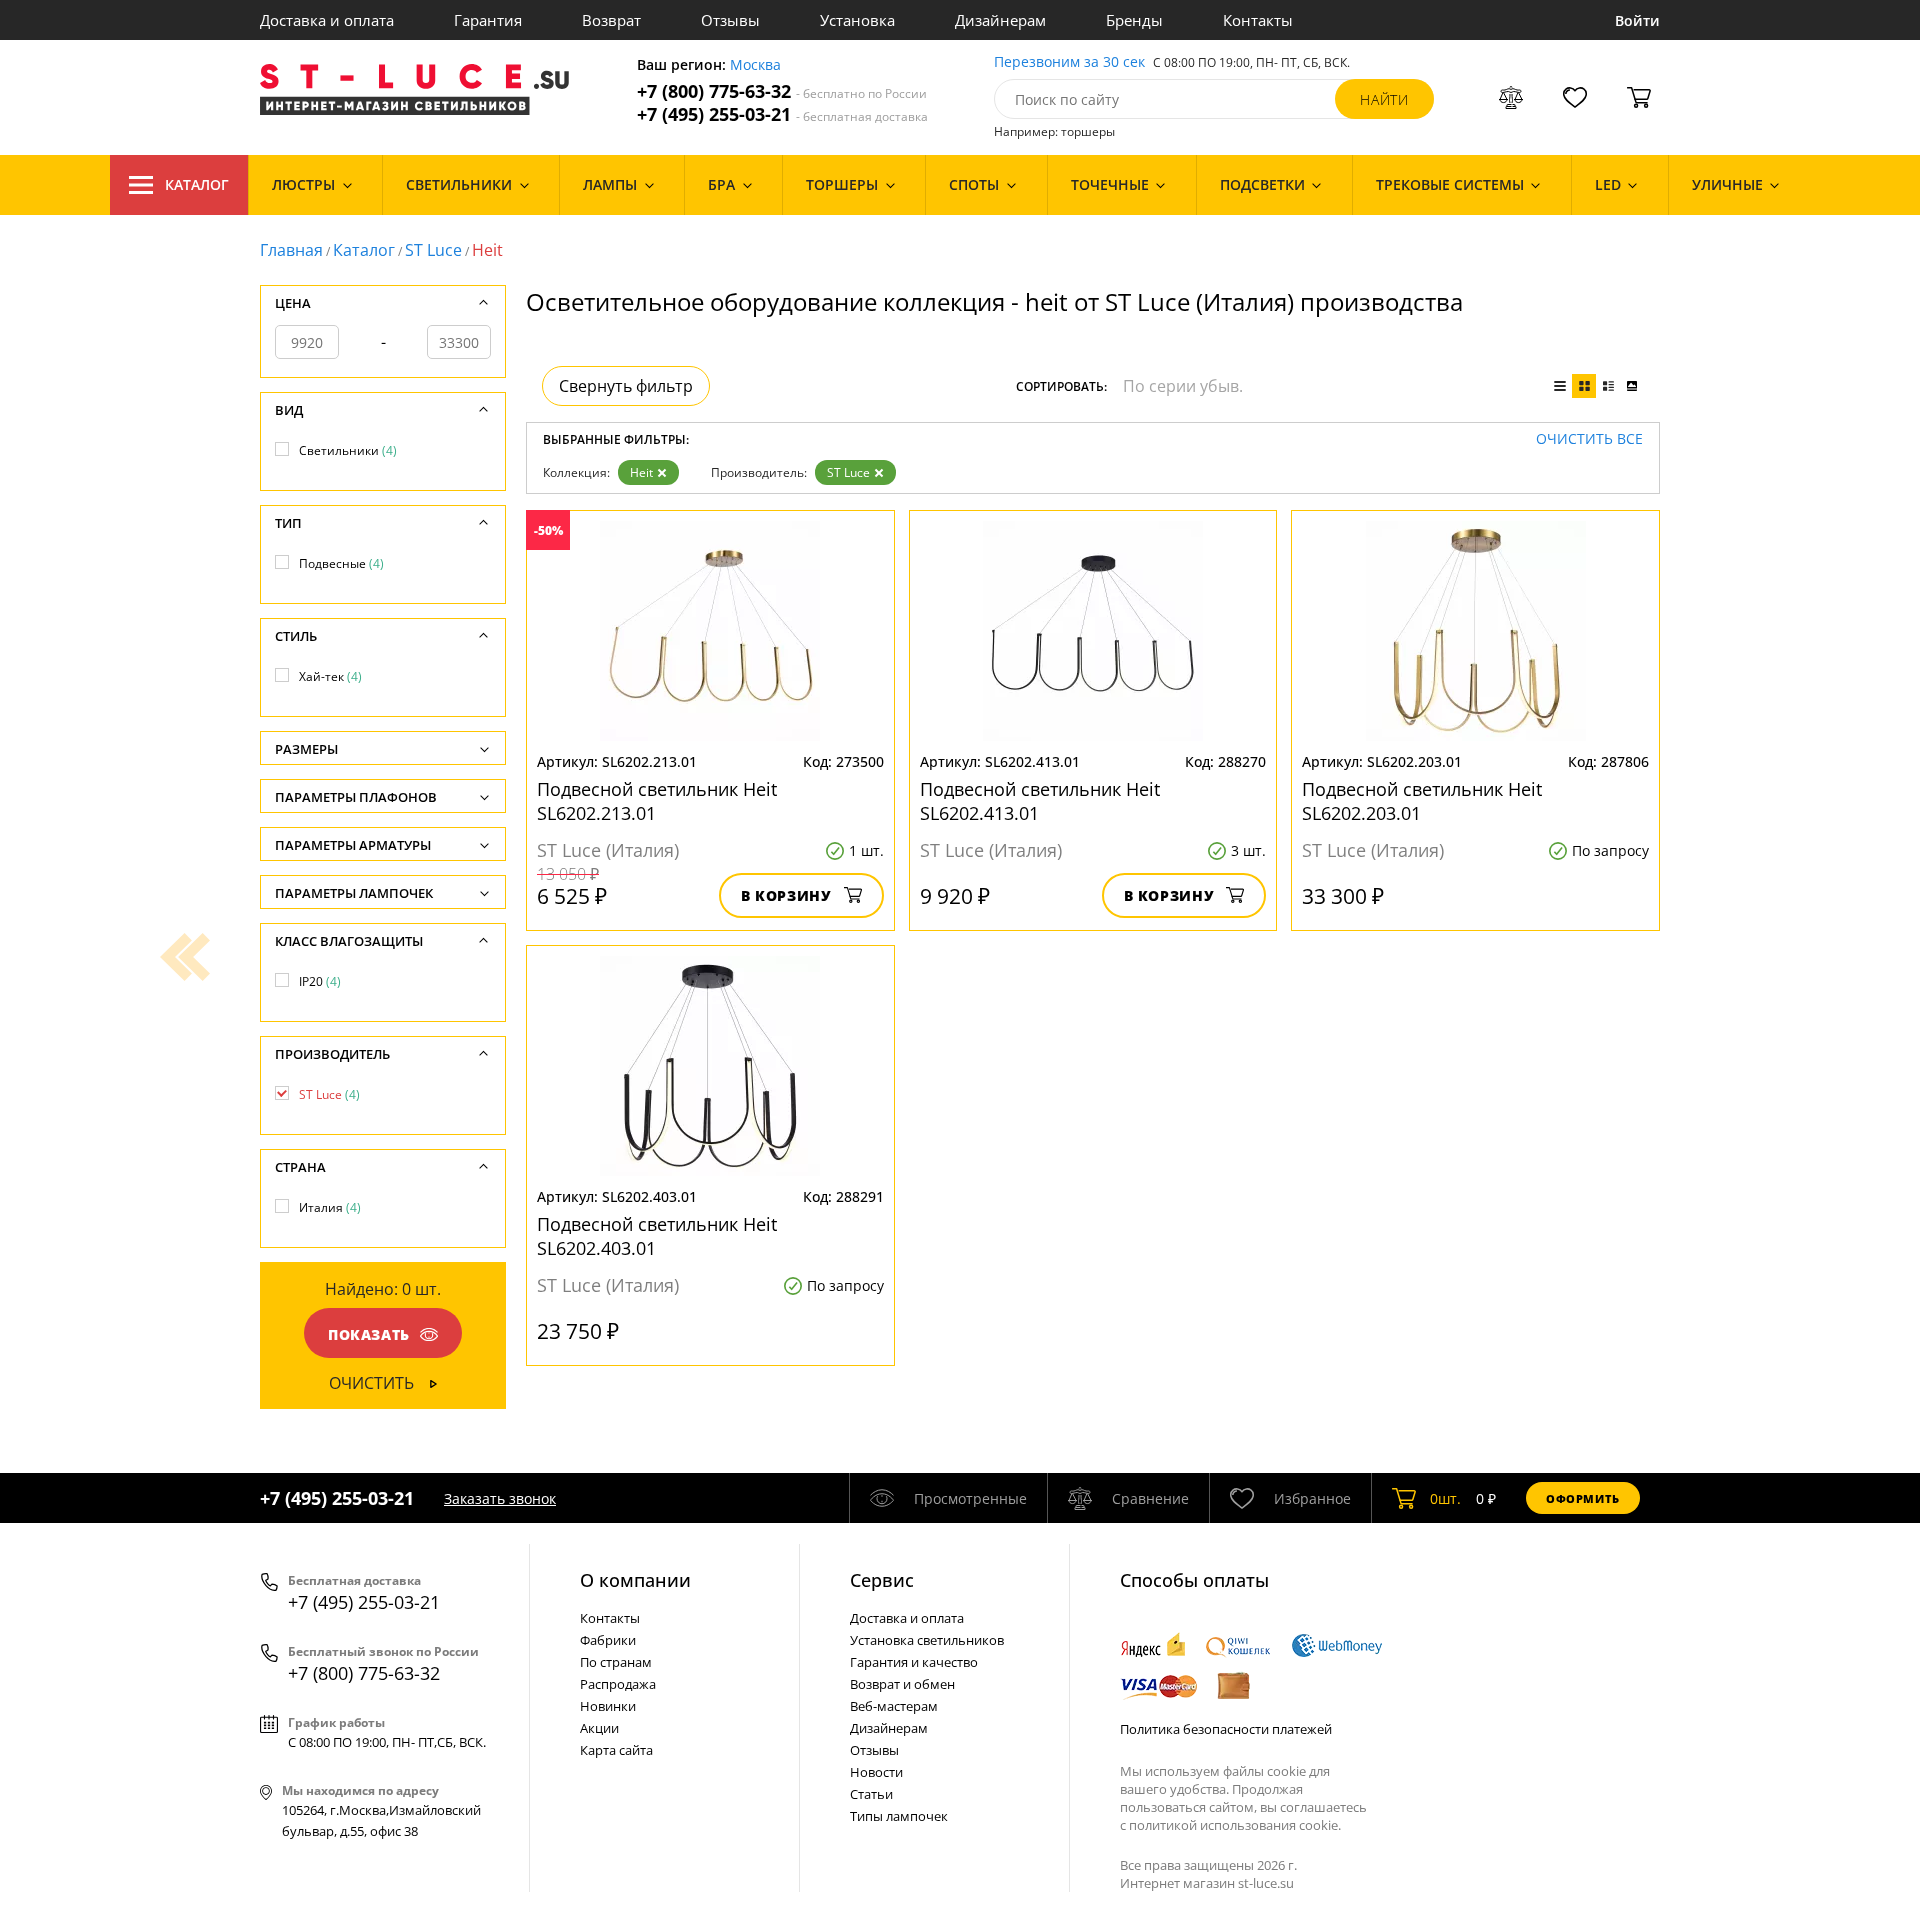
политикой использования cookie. (1235, 1825)
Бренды (1134, 20)
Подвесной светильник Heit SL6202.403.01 (657, 1236)
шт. (1445, 1498)
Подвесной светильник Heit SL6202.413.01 (1040, 801)
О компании (635, 1580)
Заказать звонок (500, 1498)
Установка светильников (927, 1640)
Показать (369, 1334)
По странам (616, 1662)
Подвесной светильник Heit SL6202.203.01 (1422, 801)
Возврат (611, 20)
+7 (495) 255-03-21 (782, 114)
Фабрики (608, 1640)
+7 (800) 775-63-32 (782, 91)
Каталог (197, 184)
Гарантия (488, 20)
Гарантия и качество (914, 1662)
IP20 (320, 981)
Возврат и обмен (902, 1684)
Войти (1637, 20)
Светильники (348, 450)
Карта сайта (616, 1750)
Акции (599, 1728)
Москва (755, 65)
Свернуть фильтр (626, 386)
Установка (857, 20)
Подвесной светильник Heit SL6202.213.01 (657, 801)
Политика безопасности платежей (1226, 1729)
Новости (876, 1772)
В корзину (786, 895)
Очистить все (1589, 439)
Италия (330, 1207)
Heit (641, 472)
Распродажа (618, 1684)
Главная (291, 250)
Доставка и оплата (327, 20)
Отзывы (730, 20)
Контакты (1258, 20)
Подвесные (341, 563)
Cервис (882, 1580)
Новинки (608, 1706)
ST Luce (433, 250)
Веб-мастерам (894, 1706)
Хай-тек (330, 676)
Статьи (871, 1794)
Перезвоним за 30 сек (1069, 62)
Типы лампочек (899, 1816)
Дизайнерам (1000, 20)
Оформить (1583, 1498)
